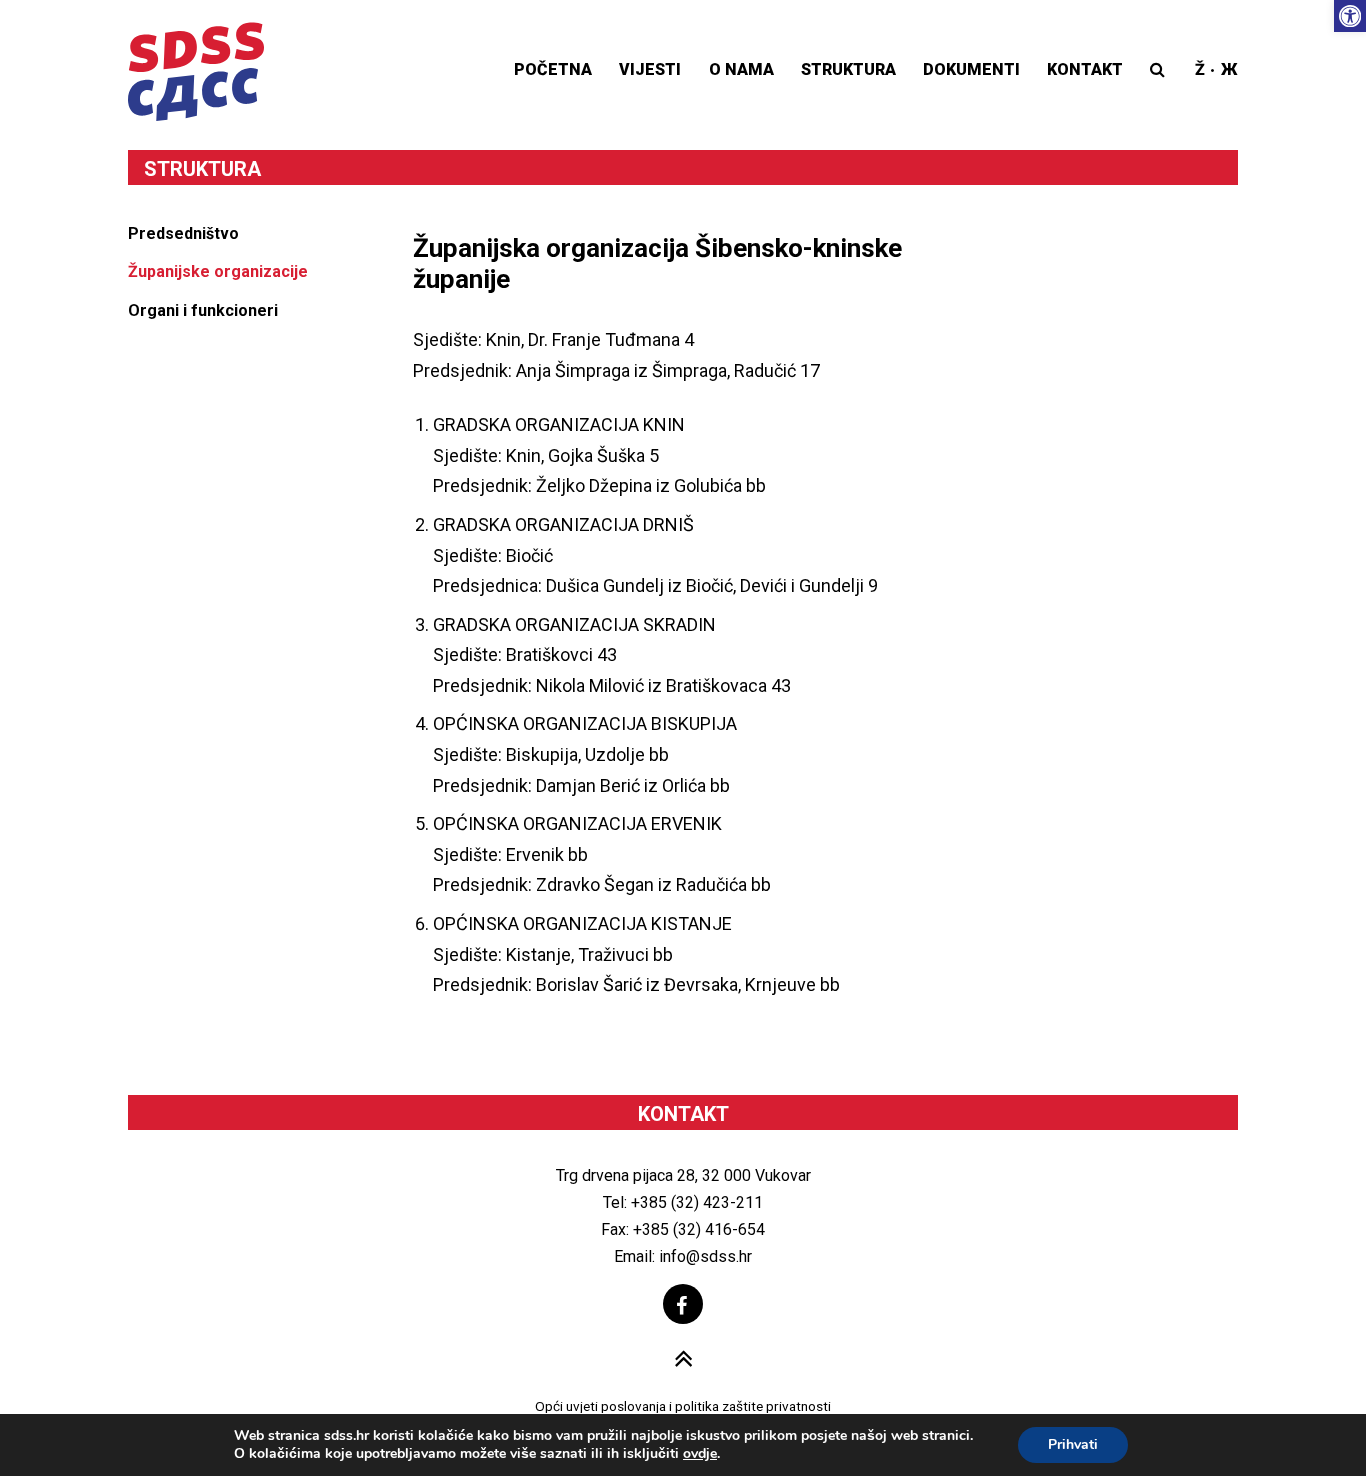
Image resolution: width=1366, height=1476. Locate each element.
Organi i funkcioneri (203, 310)
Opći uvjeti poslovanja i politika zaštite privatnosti (683, 1406)
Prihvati (1073, 1444)
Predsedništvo (183, 233)
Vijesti (650, 69)
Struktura (848, 69)
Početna (553, 69)
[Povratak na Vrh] (683, 1360)
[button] (1350, 16)
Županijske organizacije (218, 271)
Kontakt (1085, 69)
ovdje (700, 1454)
